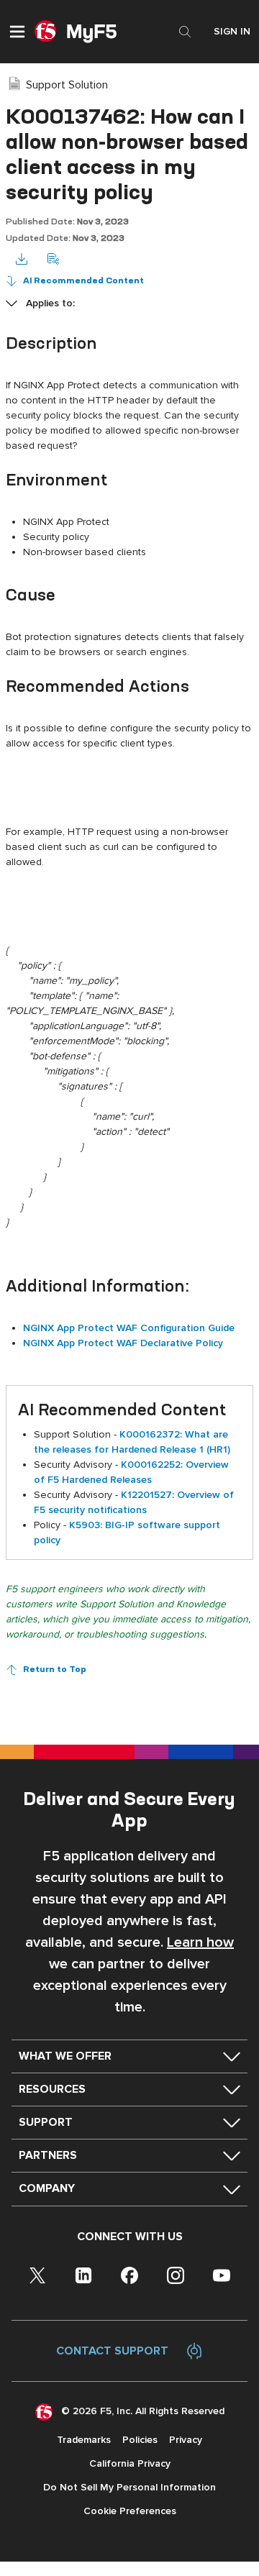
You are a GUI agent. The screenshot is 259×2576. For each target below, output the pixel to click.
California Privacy (130, 2463)
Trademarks (84, 2440)
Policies (140, 2440)
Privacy (186, 2440)
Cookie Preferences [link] (130, 2511)
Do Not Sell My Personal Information (129, 2487)
